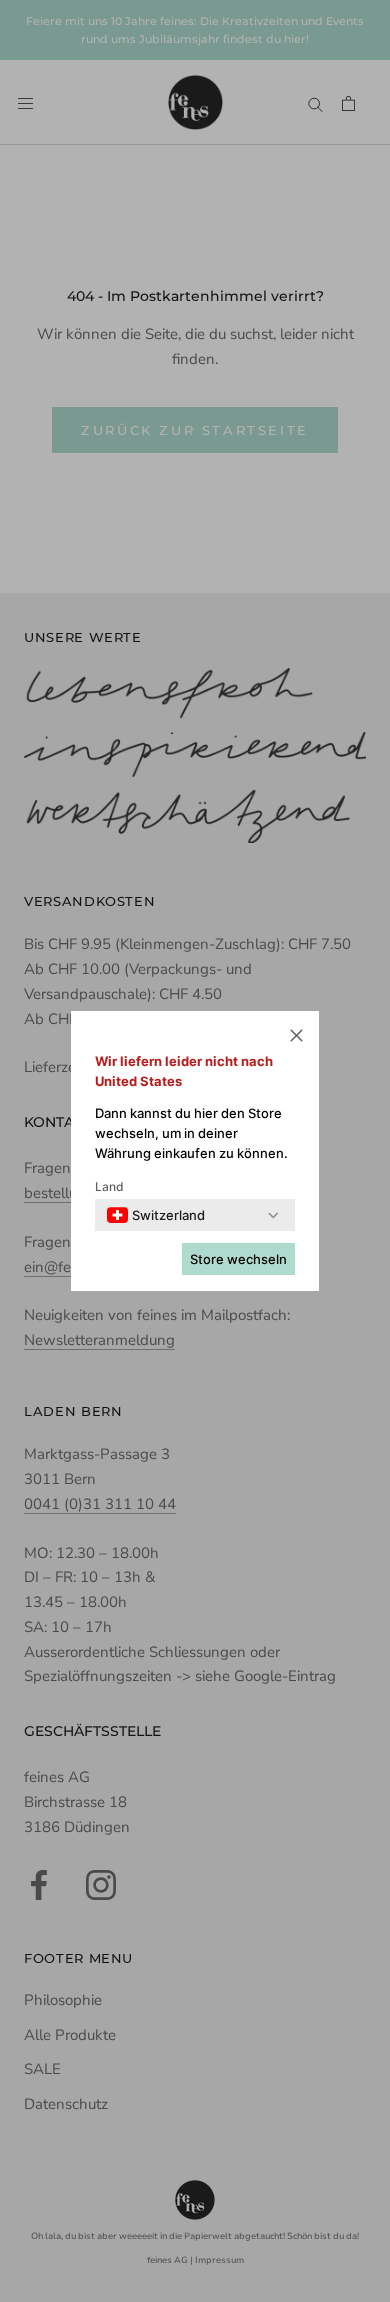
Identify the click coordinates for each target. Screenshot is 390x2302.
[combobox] (156, 1215)
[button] (296, 1038)
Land (109, 1186)
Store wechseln (238, 1259)
